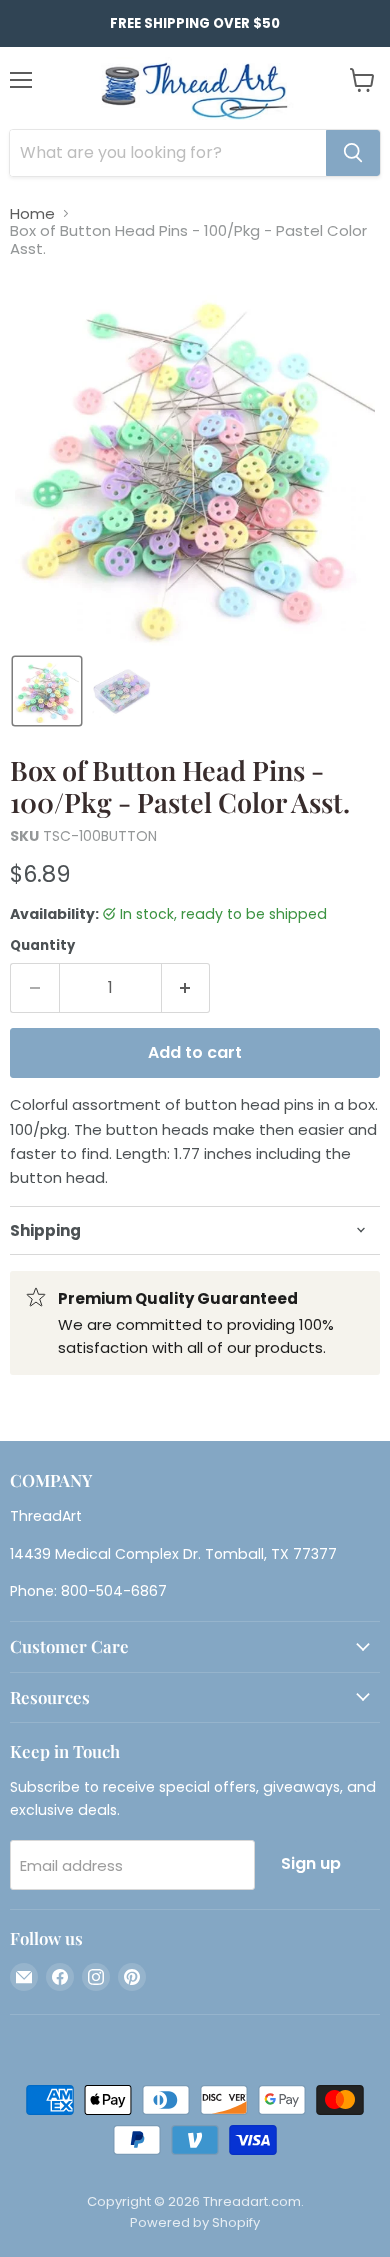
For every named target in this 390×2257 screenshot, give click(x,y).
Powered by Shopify (195, 2222)
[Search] (353, 153)
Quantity (42, 945)
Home (32, 213)
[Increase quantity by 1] (186, 988)
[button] (47, 691)
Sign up (311, 1863)
